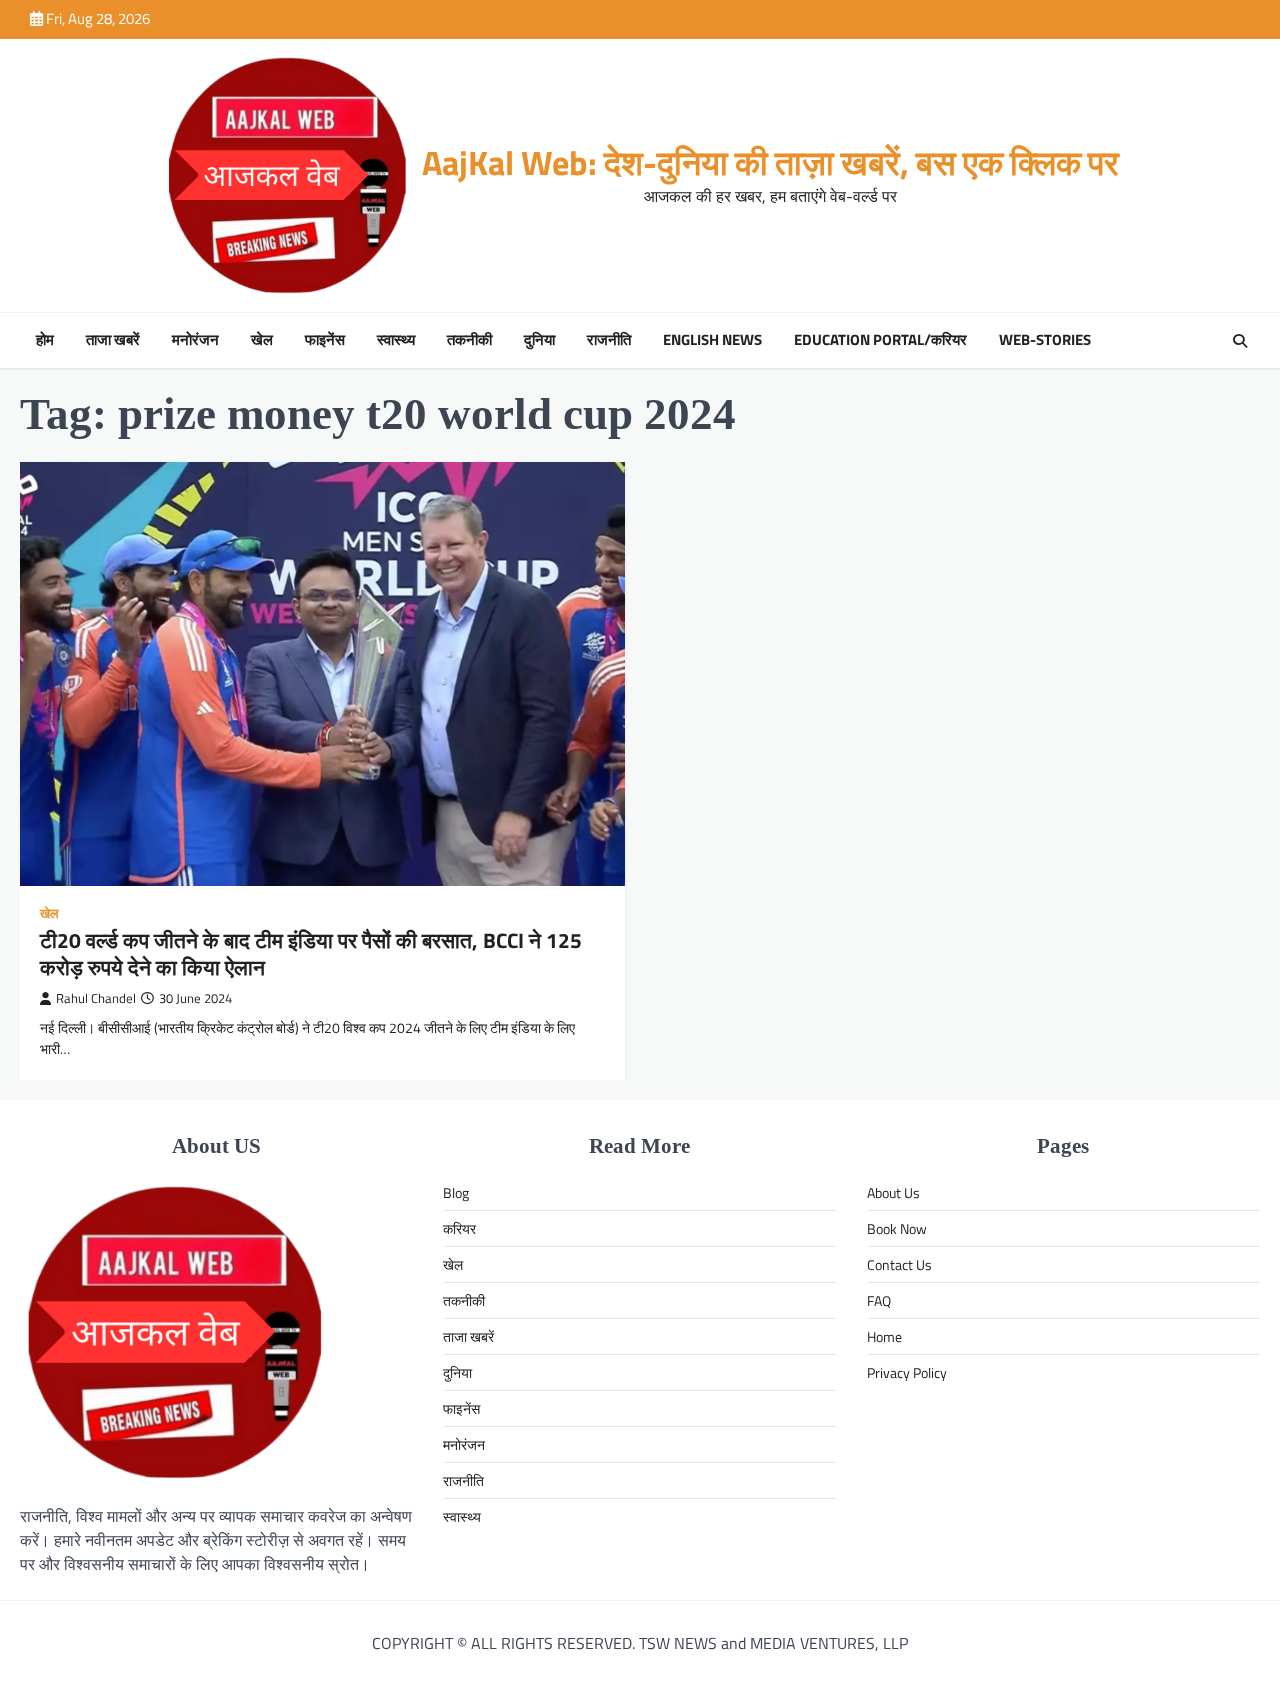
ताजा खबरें (113, 340)
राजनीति (609, 340)
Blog (456, 1192)
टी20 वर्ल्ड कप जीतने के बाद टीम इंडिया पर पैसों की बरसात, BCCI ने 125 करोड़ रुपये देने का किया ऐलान (311, 953)
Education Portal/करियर (880, 340)
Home (884, 1336)
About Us (893, 1192)
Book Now (897, 1228)
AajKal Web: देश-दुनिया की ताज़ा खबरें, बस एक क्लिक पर (770, 162)
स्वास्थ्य (396, 340)
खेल (262, 340)
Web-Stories (1045, 340)
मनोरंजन (195, 340)
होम (45, 340)
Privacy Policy (907, 1372)
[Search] (1240, 341)
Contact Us (899, 1264)
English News (712, 340)
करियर (459, 1228)
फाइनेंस (325, 340)
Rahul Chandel (96, 998)
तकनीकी (469, 340)
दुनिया (539, 340)
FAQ (879, 1300)
